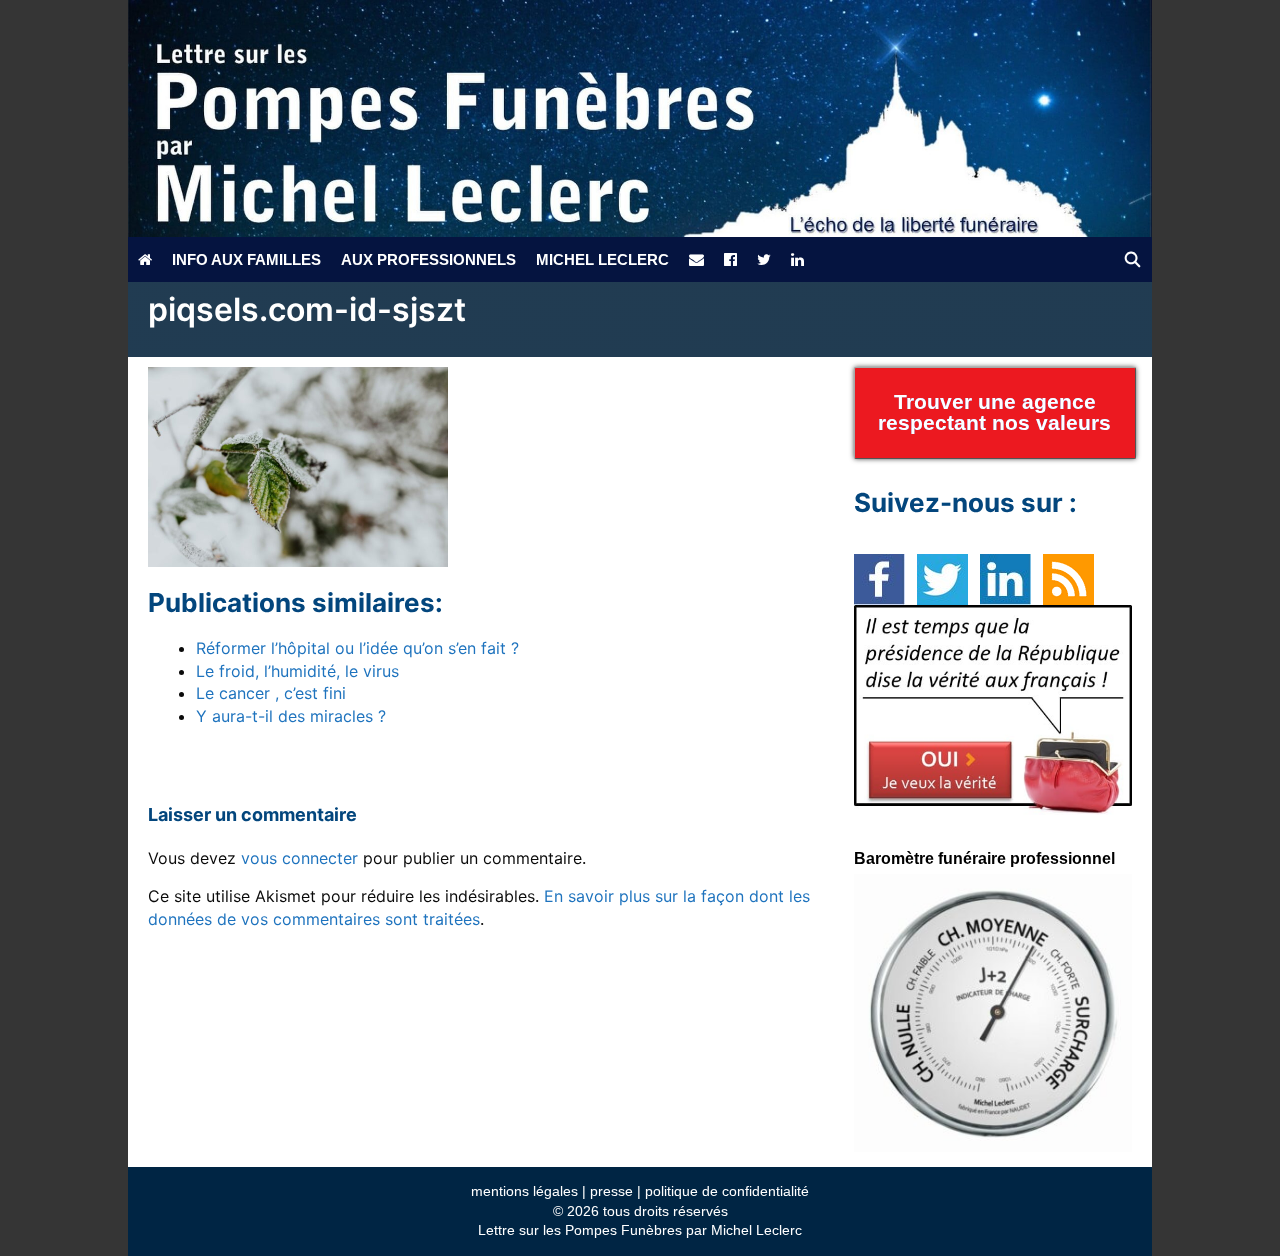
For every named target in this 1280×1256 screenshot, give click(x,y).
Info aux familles (246, 259)
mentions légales (524, 1191)
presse (611, 1191)
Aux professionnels (428, 259)
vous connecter (299, 858)
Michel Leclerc (602, 259)
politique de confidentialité (727, 1191)
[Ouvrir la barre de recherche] (1132, 259)
